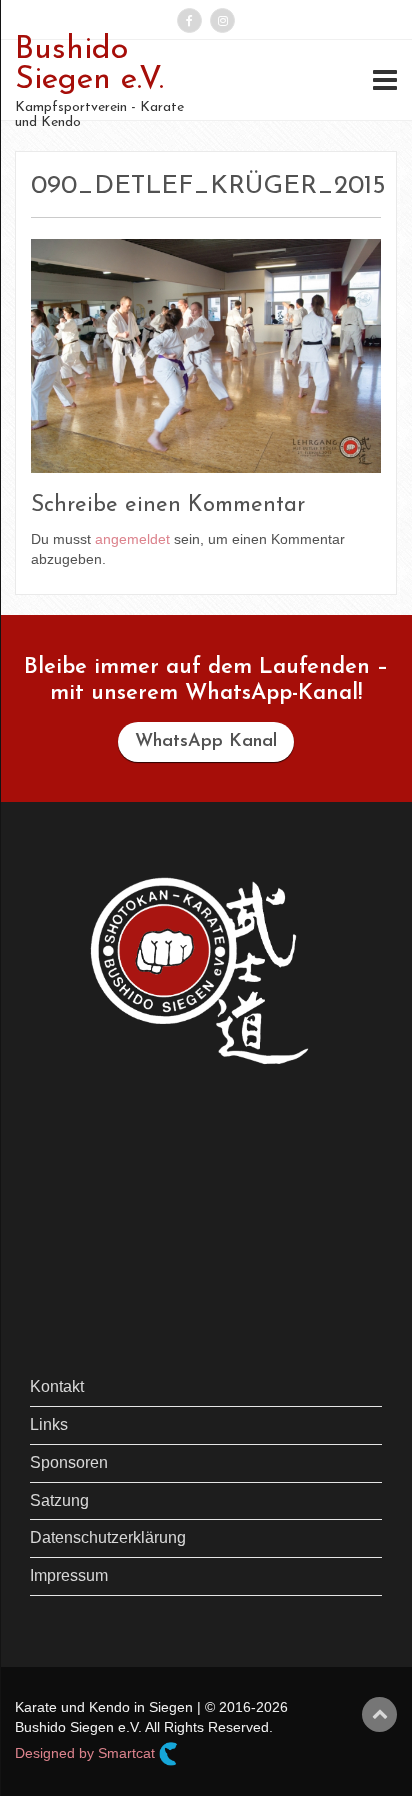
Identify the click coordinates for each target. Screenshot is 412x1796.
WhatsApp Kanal (206, 742)
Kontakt (57, 1386)
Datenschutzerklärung (108, 1537)
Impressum (69, 1575)
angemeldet (132, 539)
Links (49, 1424)
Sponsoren (69, 1462)
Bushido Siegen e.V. (89, 65)
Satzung (59, 1500)
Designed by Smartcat (87, 1753)
